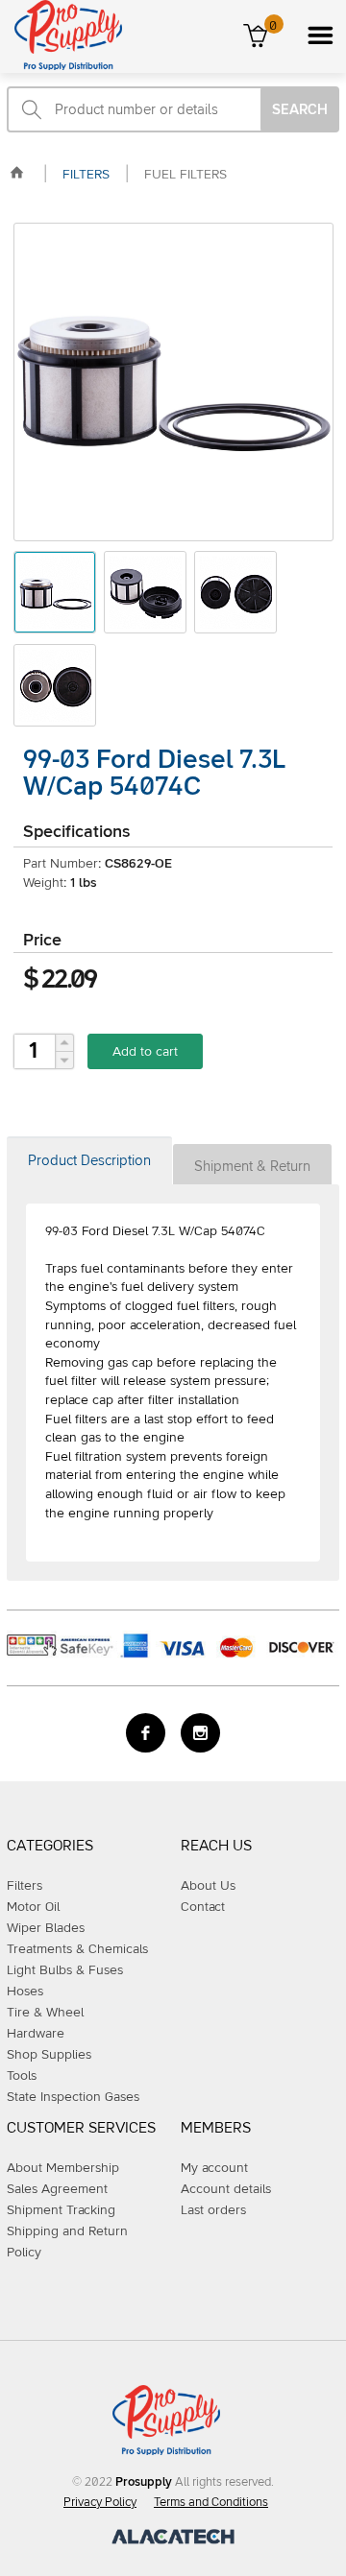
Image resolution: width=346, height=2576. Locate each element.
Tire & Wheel (45, 2013)
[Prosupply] (61, 66)
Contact (203, 1907)
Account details (226, 2189)
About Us (208, 1886)
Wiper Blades (46, 1928)
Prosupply (144, 2482)
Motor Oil (33, 1907)
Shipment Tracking (61, 2210)
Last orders (213, 2210)
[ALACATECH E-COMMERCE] (173, 2540)
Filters (25, 1886)
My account (214, 2168)
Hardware (36, 2034)
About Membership (63, 2168)
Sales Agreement (57, 2189)
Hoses (25, 1992)
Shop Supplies (49, 2055)
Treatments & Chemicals (77, 1949)
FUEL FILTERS (185, 175)
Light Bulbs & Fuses (65, 1970)
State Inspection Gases (73, 2097)
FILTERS (86, 175)
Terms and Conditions (211, 2503)
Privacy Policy (100, 2503)
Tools (22, 2076)
